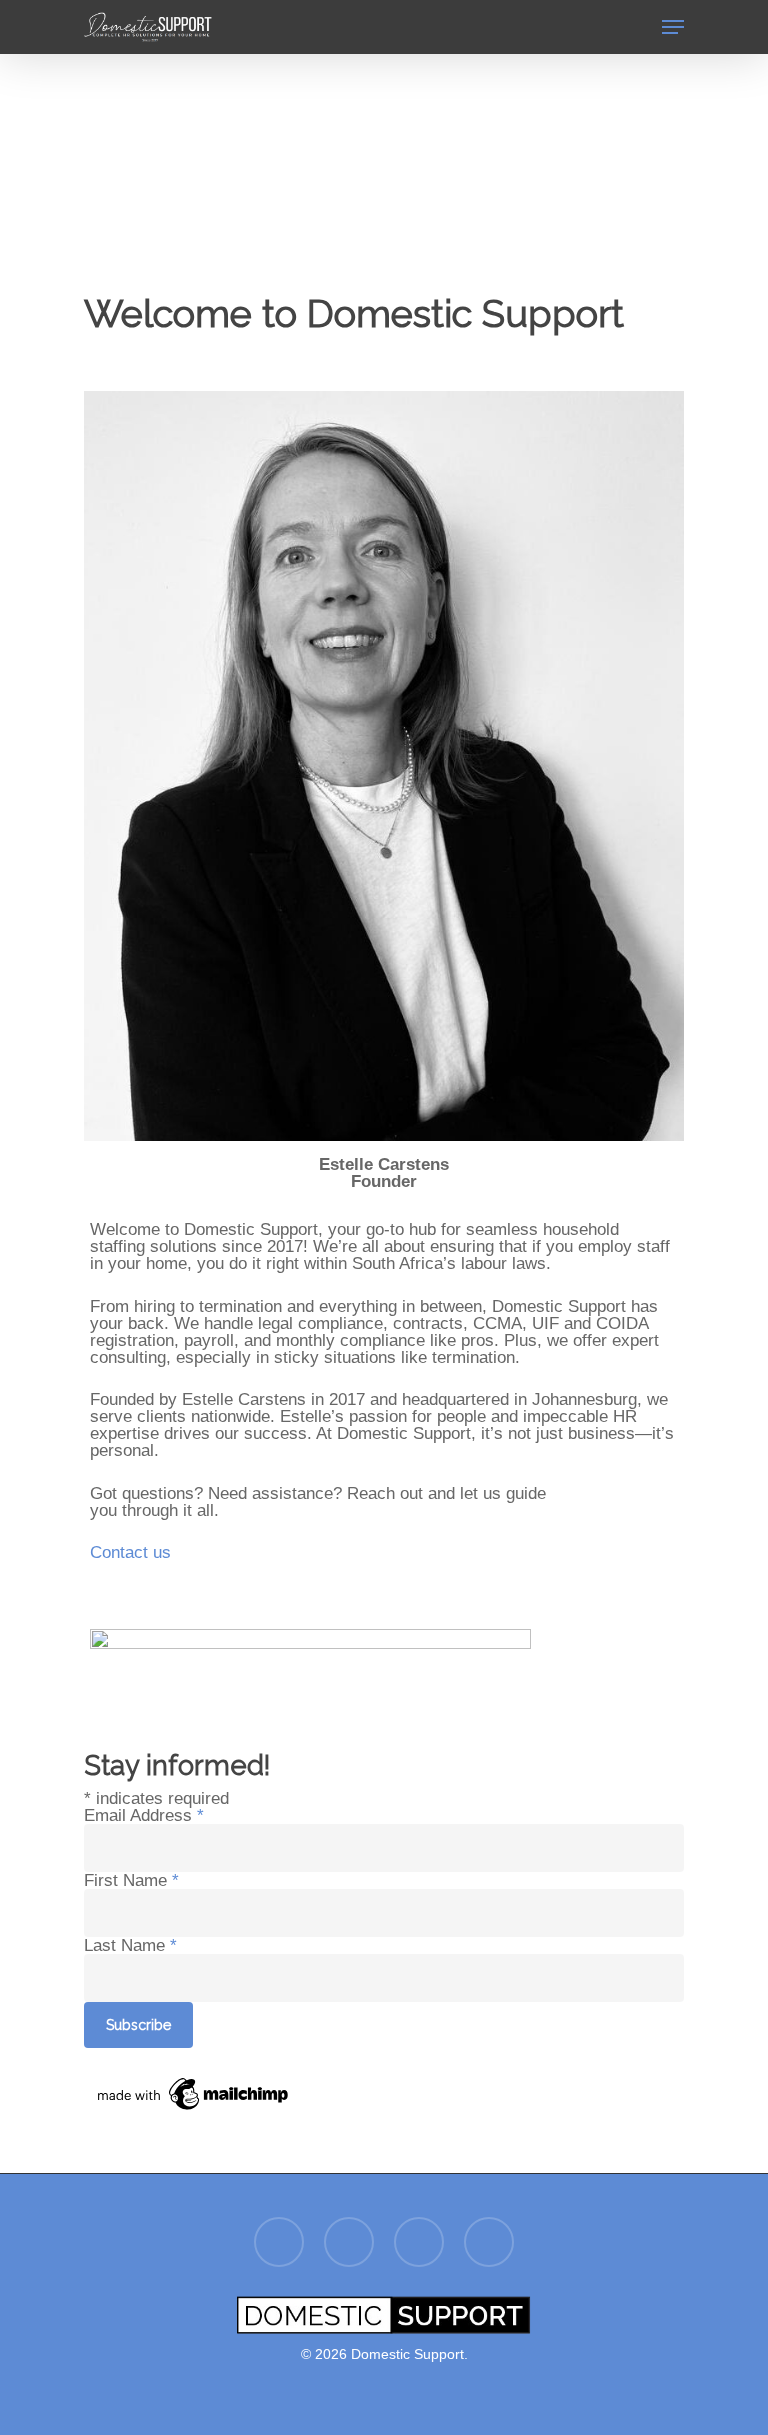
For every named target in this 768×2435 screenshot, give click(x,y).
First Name (131, 1880)
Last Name (130, 1945)
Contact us (130, 1552)
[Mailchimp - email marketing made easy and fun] (194, 2124)
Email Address (144, 1815)
